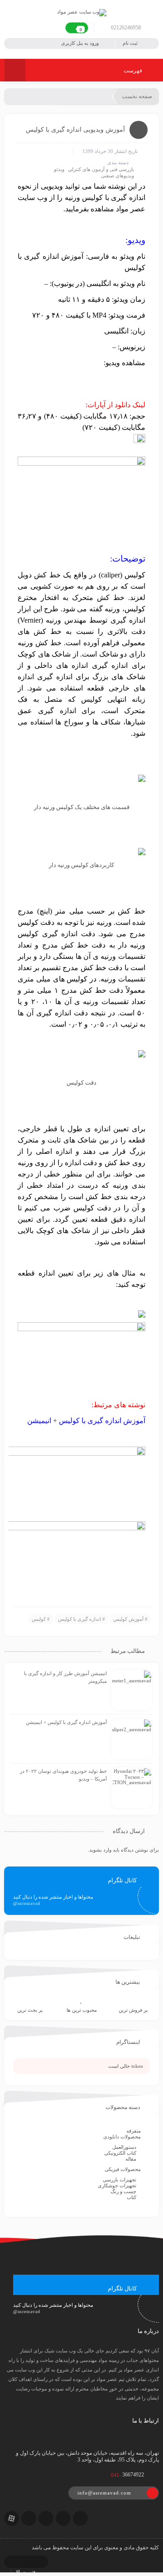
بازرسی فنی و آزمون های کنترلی (101, 169)
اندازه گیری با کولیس (79, 1619)
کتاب (132, 2197)
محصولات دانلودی (122, 2137)
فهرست (134, 71)
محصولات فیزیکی (123, 2169)
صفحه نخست (137, 96)
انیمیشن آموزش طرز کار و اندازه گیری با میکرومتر (65, 1677)
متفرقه (134, 2131)
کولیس (39, 1619)
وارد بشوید (100, 1850)
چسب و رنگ (123, 2191)
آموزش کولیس (128, 1619)
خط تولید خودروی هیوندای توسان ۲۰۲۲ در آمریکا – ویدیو (63, 1775)
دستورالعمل (124, 2147)
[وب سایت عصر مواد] (82, 12)
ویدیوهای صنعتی (117, 176)
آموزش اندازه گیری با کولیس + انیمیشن (66, 1722)
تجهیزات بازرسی (120, 2180)
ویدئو (59, 169)
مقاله (131, 2159)
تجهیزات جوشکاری (117, 2186)
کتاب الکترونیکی (120, 2153)
